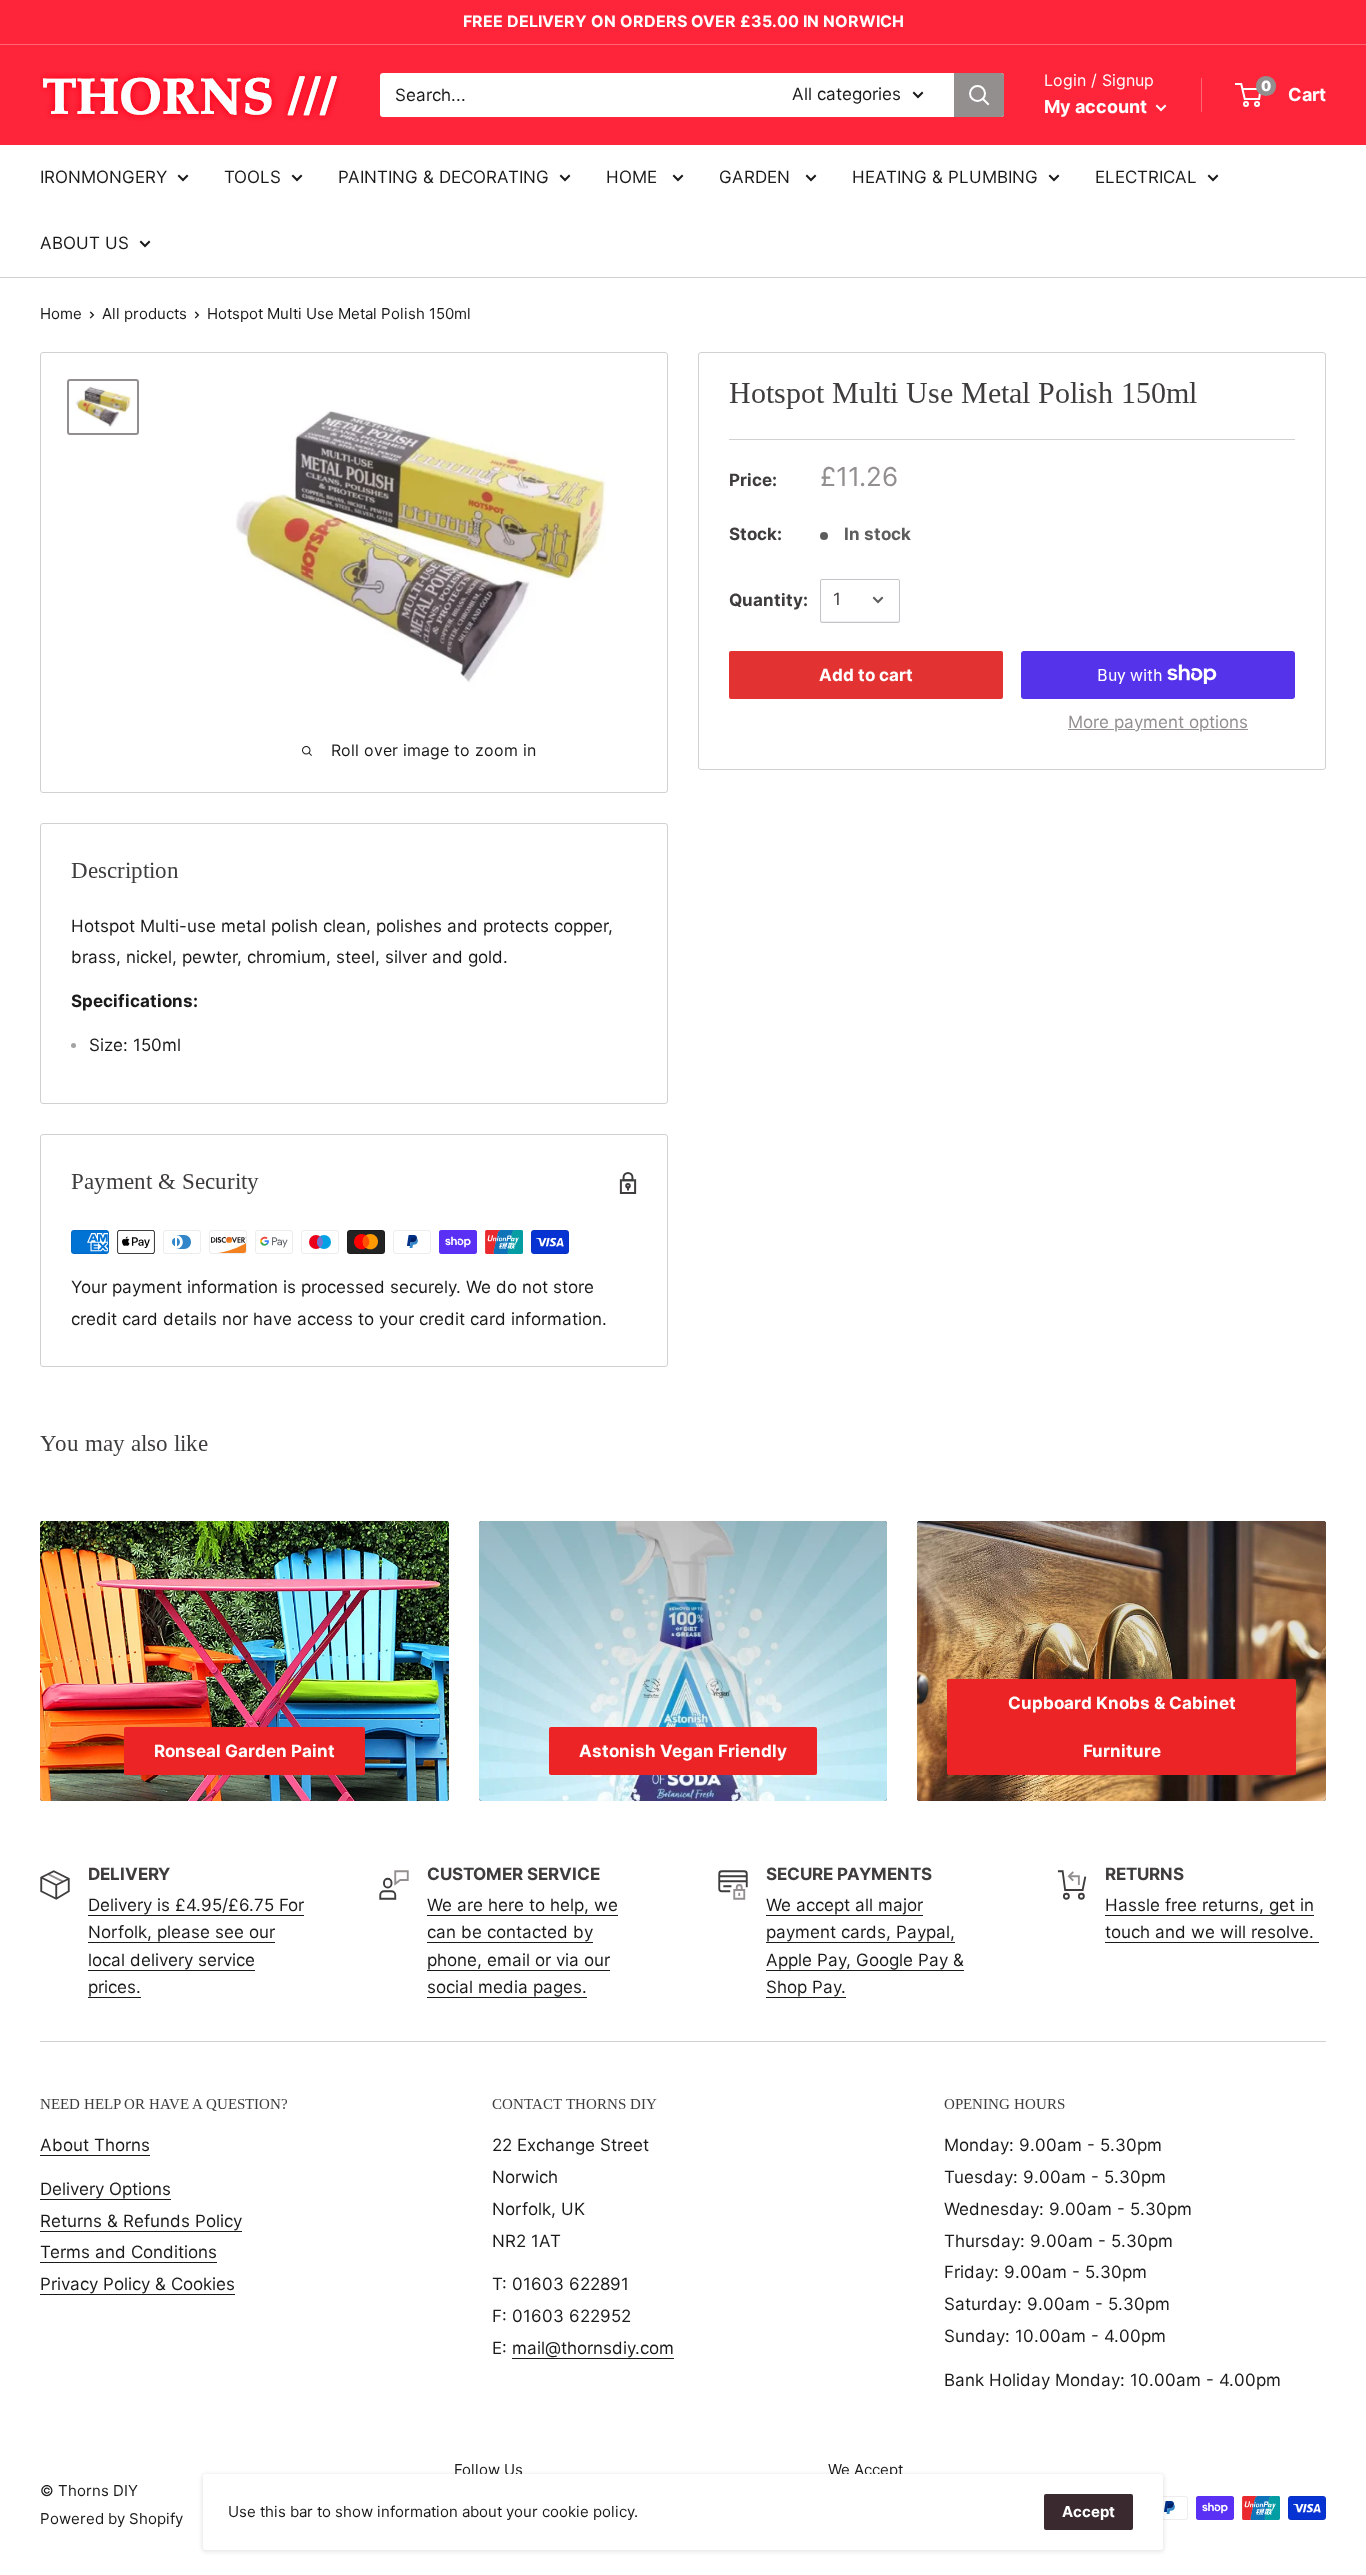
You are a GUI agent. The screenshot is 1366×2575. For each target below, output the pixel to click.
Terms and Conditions (128, 2252)
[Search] (979, 95)
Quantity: (768, 599)
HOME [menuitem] (634, 177)
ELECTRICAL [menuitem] (1146, 177)
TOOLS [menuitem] (252, 177)
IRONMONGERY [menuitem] (103, 177)
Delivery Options (105, 2189)
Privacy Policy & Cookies (137, 2284)
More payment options (1158, 721)
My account (1097, 106)
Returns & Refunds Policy (141, 2221)
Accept (1088, 2511)
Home (61, 313)
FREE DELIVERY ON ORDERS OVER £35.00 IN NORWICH (683, 21)
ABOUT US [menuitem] (84, 243)
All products (144, 313)
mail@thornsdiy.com (593, 2348)
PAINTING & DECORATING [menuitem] (443, 177)
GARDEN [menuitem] (757, 177)
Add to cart (866, 674)
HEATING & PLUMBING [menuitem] (945, 177)
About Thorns (95, 2145)
